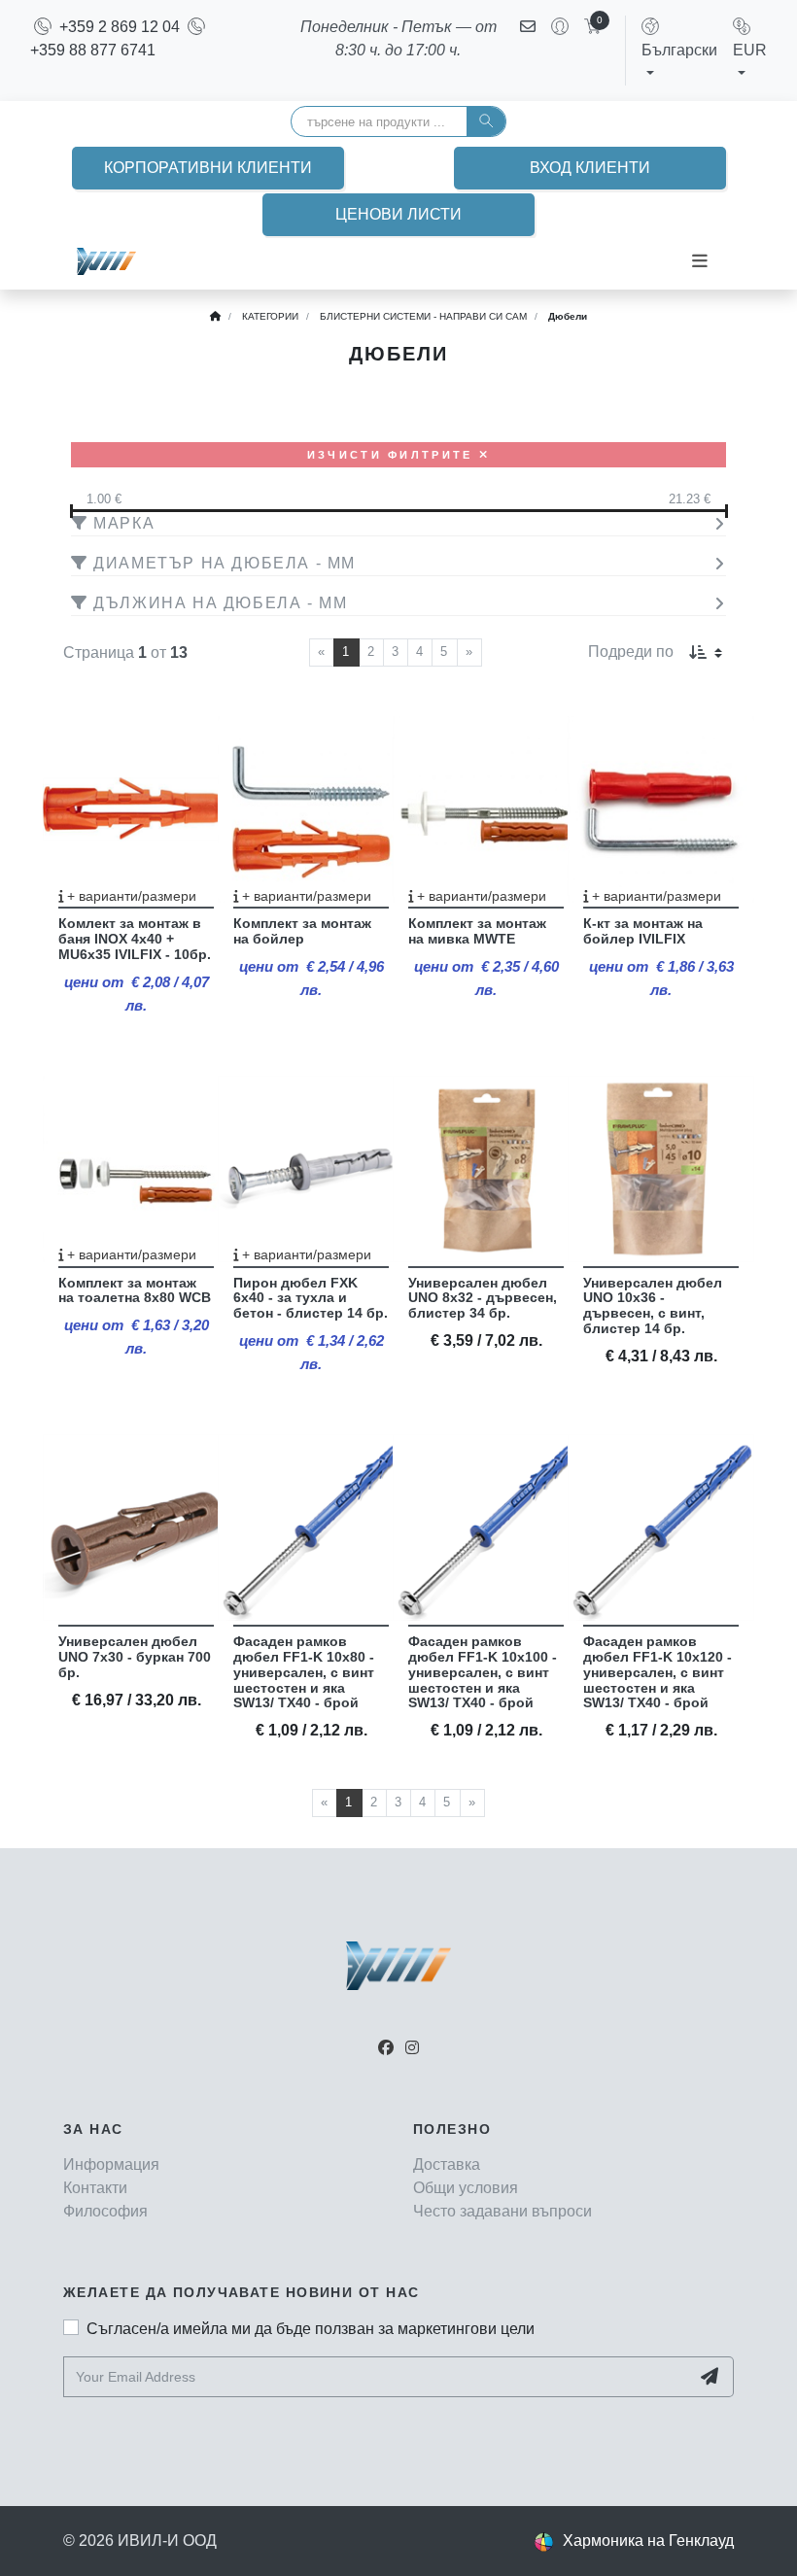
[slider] (398, 511)
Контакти (95, 2188)
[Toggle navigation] (700, 261)
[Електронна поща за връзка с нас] (528, 51)
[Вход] (552, 51)
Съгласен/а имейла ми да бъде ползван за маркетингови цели (311, 2329)
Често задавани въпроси (502, 2211)
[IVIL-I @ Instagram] (412, 2048)
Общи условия (466, 2188)
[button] (679, 50)
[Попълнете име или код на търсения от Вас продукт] (486, 121)
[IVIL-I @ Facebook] (386, 2048)
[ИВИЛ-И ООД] (106, 261)
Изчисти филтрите (393, 455)
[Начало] (215, 316)
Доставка (447, 2164)
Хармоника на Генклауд (648, 2541)
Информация (111, 2164)
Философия (105, 2211)
